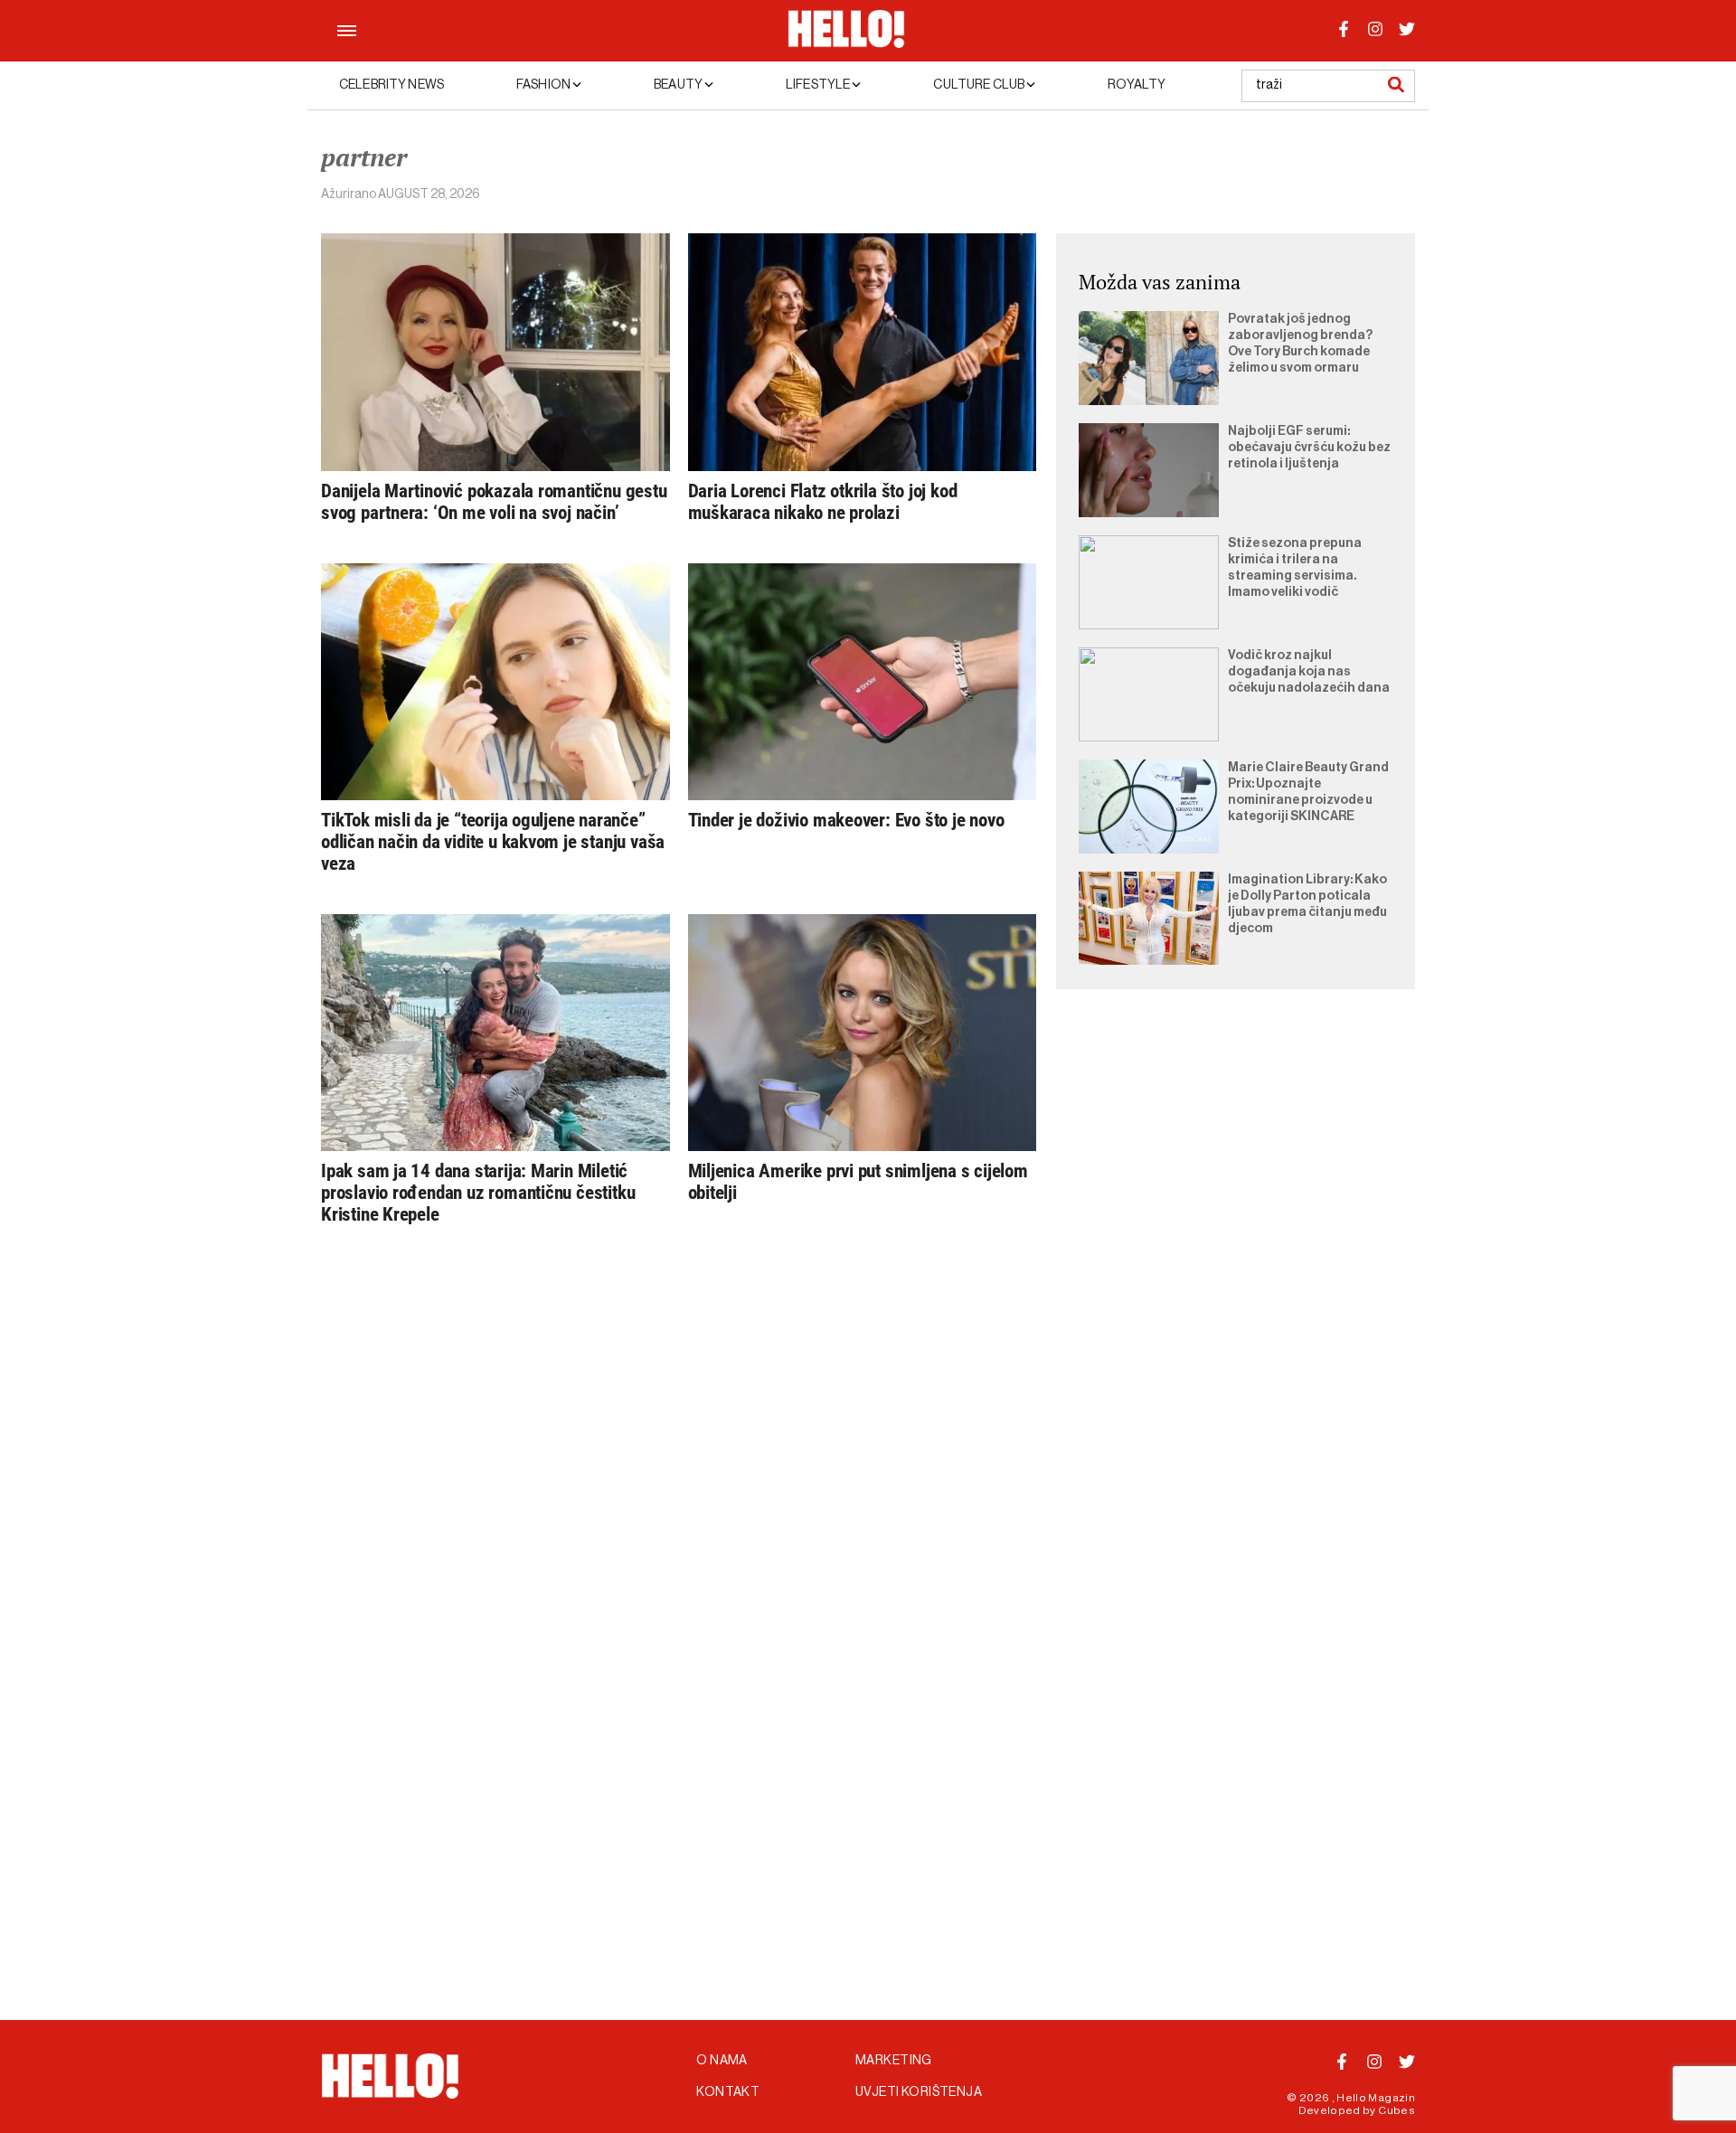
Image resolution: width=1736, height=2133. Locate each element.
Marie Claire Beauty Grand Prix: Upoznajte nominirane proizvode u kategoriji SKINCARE (1308, 792)
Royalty (1137, 85)
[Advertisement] (1236, 1157)
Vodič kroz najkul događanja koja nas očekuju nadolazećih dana (1309, 672)
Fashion (544, 85)
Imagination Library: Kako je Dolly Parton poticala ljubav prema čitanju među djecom (1307, 904)
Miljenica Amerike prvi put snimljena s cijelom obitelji (858, 1182)
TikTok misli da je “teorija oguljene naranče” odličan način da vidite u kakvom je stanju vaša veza (493, 842)
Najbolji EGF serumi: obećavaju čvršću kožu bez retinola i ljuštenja (1309, 448)
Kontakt (728, 2092)
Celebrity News (392, 85)
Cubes (1396, 2110)
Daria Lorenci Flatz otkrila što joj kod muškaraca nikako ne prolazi (823, 502)
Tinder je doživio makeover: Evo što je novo (846, 820)
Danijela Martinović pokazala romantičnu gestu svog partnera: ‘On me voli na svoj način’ (494, 502)
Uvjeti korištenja (919, 2092)
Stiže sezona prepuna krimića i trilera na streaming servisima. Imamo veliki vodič (1295, 568)
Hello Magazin (1376, 2098)
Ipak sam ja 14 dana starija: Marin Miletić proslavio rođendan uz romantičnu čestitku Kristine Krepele (478, 1193)
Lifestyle (819, 85)
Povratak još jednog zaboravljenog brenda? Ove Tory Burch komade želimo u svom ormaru (1300, 344)
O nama (722, 2061)
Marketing (894, 2061)
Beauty (679, 85)
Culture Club (980, 85)
